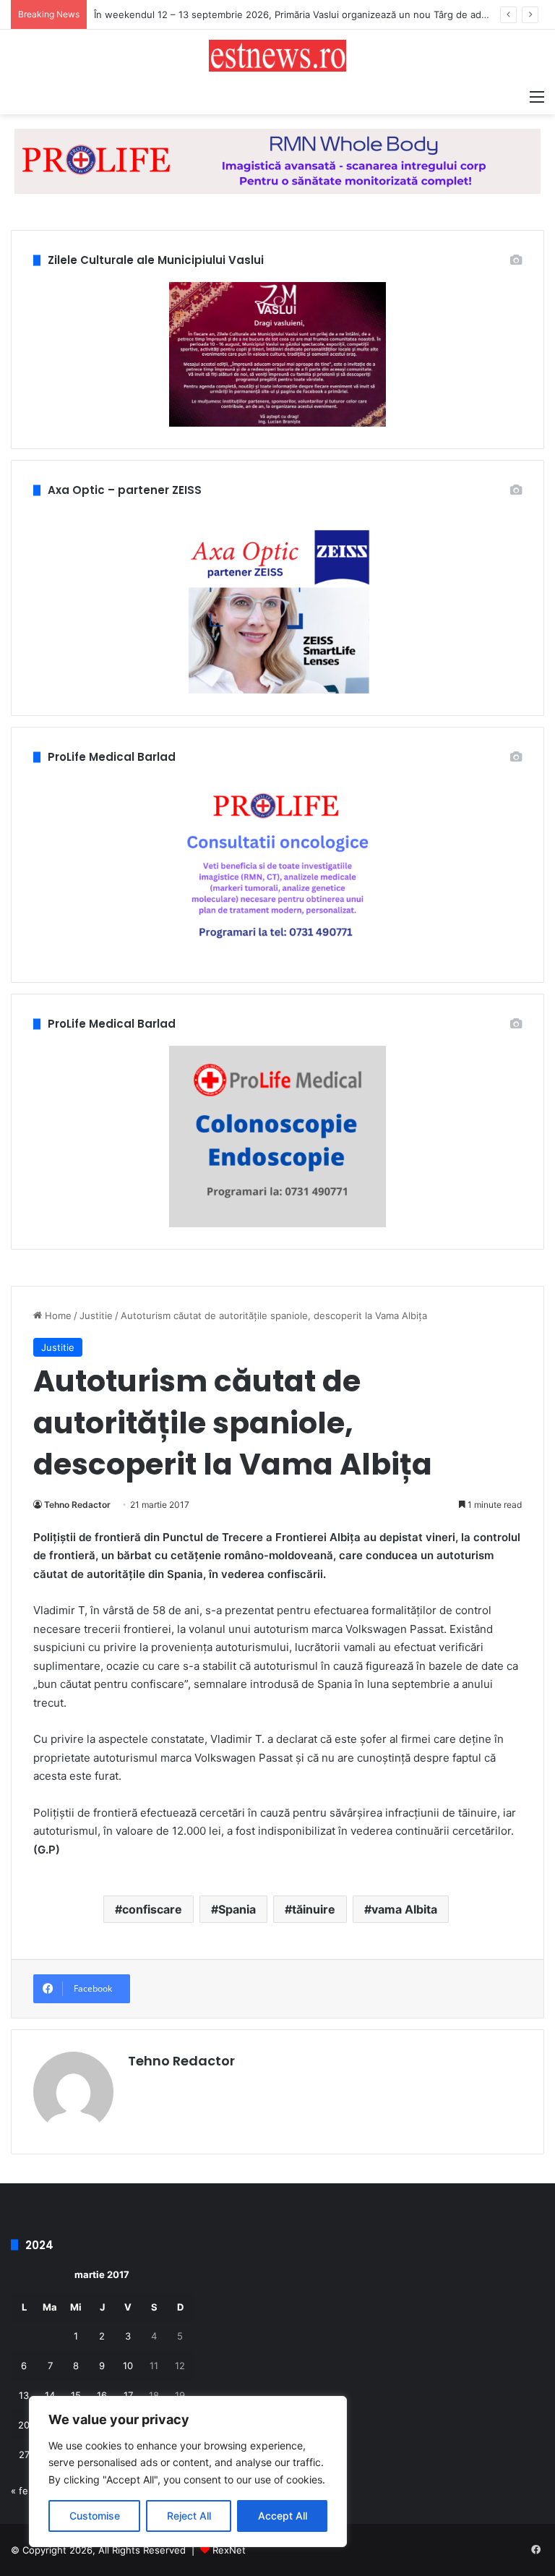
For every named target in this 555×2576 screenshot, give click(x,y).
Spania (237, 1909)
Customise (95, 2516)
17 (128, 2395)
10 (128, 2366)
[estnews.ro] (277, 56)
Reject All (189, 2516)
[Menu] (537, 96)
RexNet (229, 2550)
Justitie (96, 1315)
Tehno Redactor (77, 1505)
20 (24, 2425)
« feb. (24, 2491)
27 (24, 2455)
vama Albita (404, 1909)
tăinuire (314, 1909)
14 (50, 2395)
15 (76, 2395)
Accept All (283, 2516)
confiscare (152, 1909)
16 (102, 2395)
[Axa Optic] (277, 161)
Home (57, 1315)
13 (24, 2395)
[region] (188, 2471)
